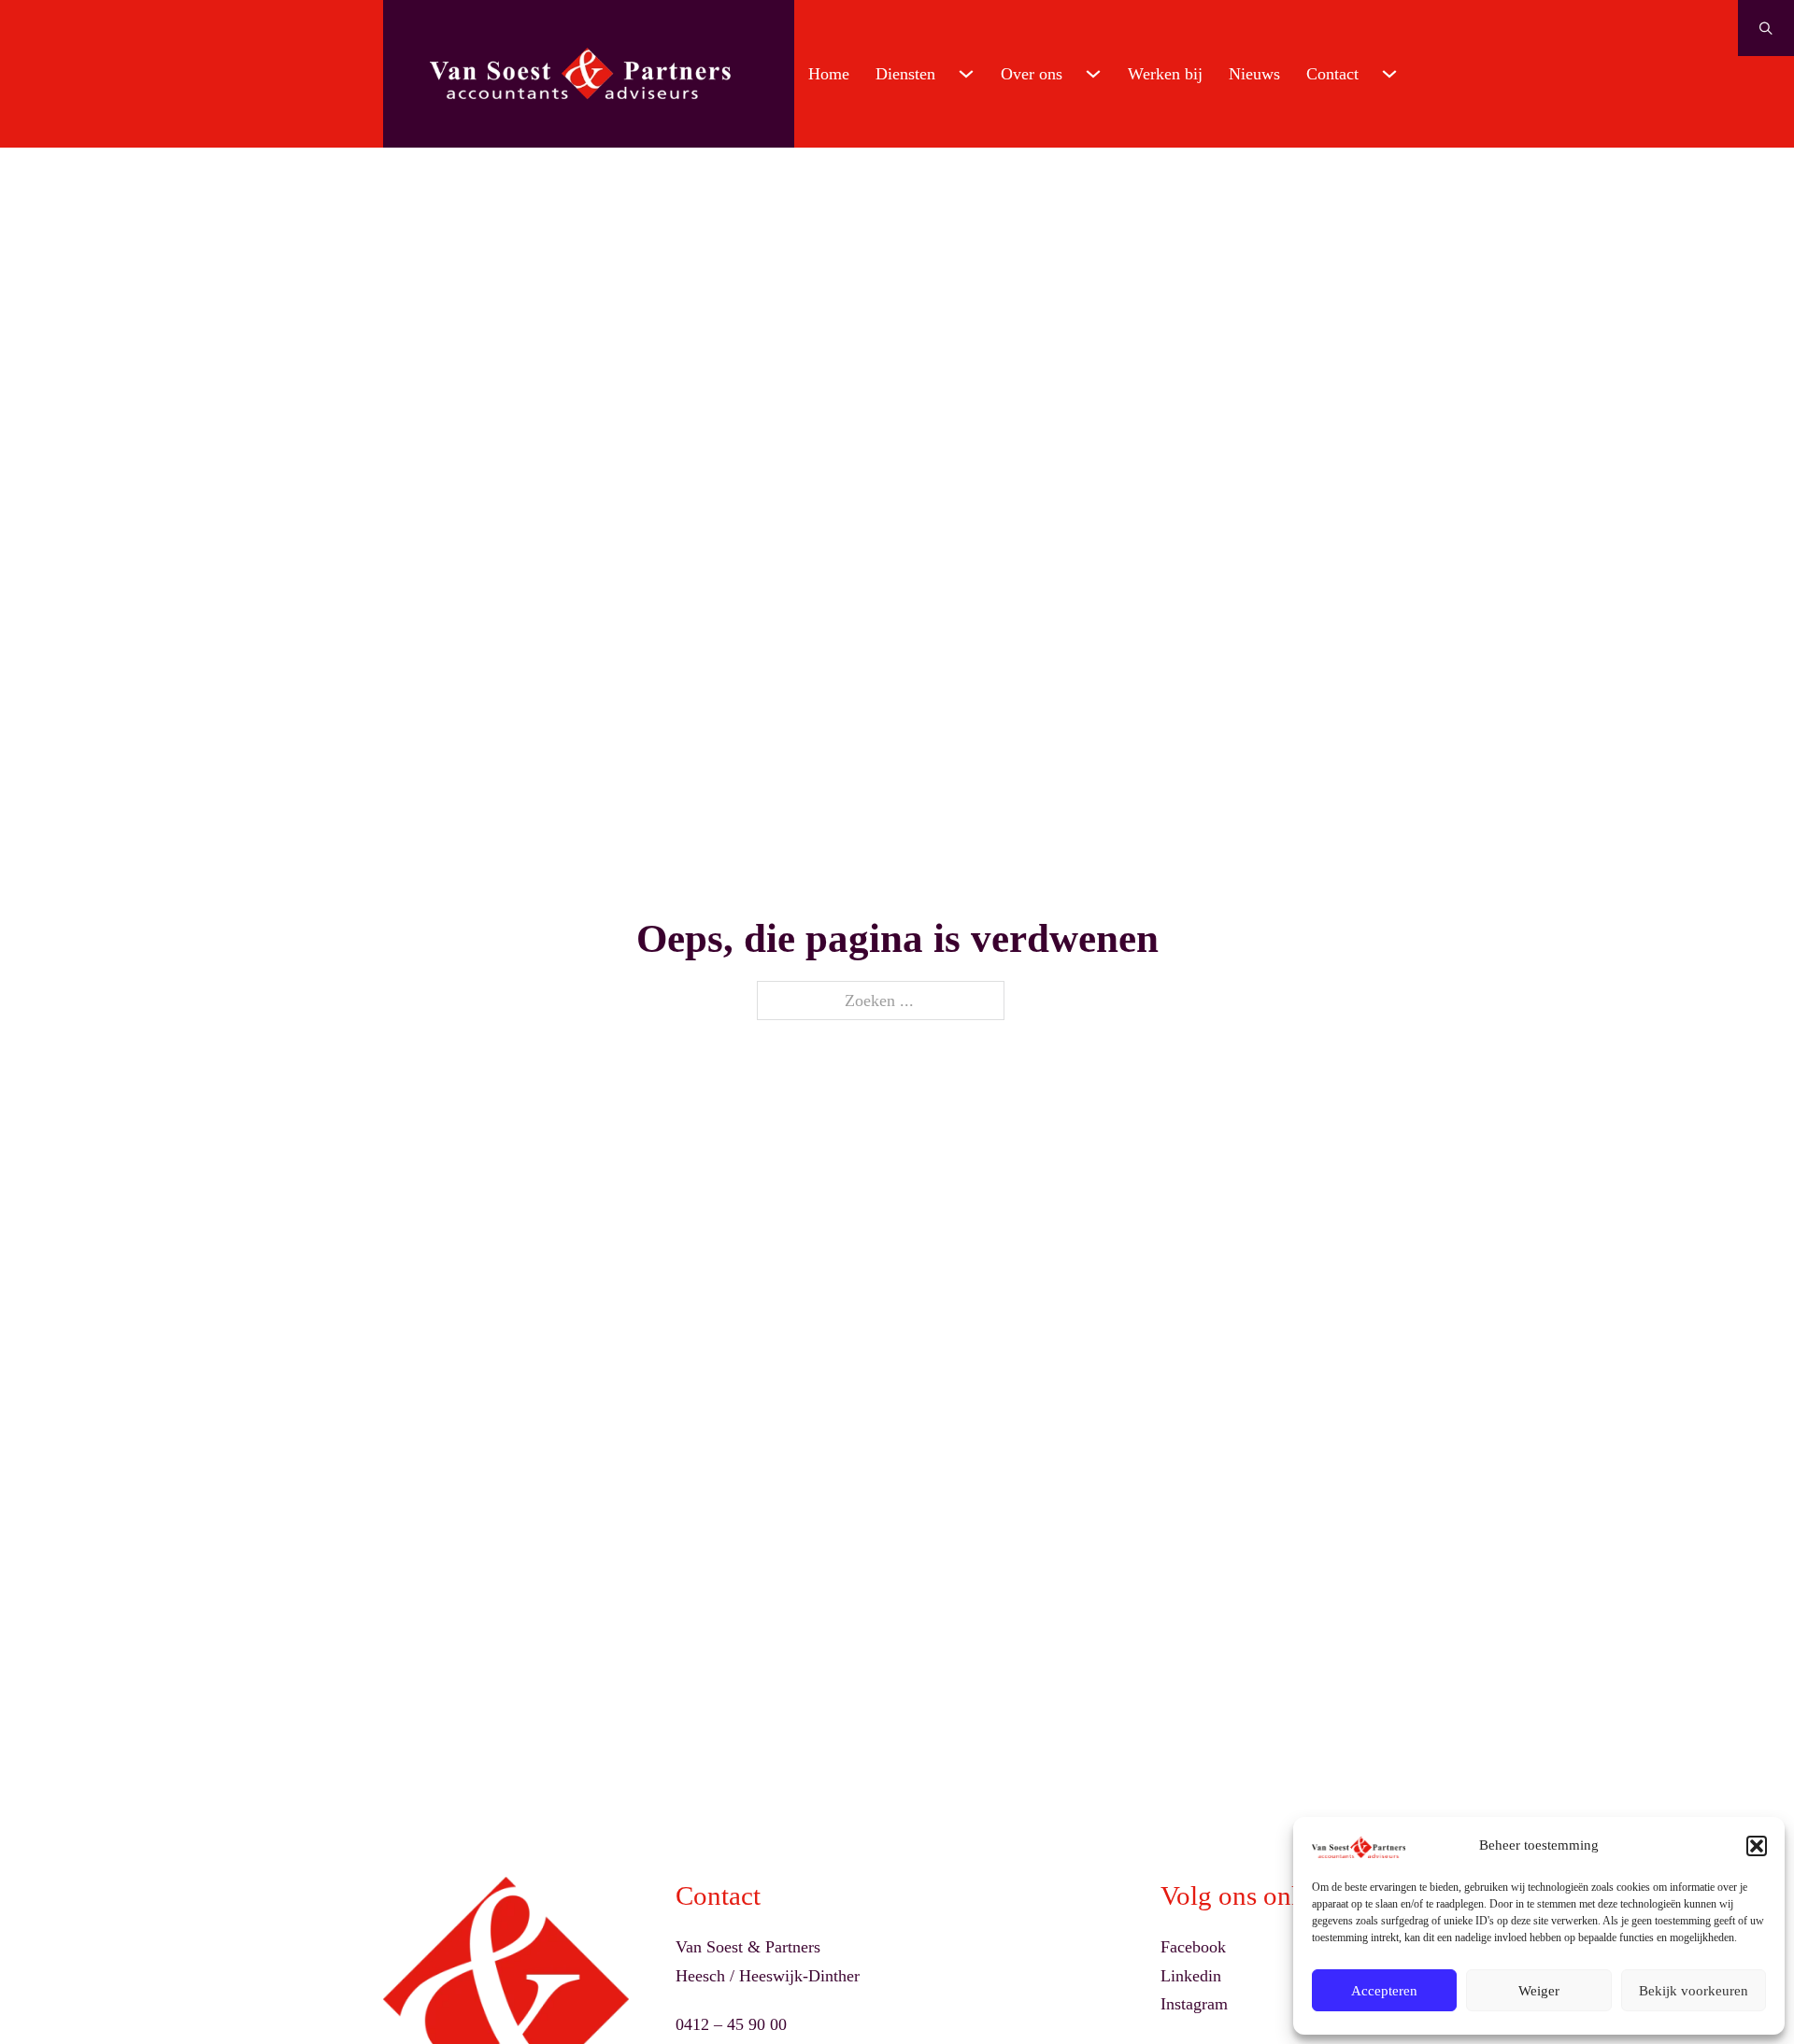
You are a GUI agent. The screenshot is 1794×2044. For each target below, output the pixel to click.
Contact (1332, 74)
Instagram (1194, 2004)
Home (829, 74)
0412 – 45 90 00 (731, 2024)
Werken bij (1165, 74)
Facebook (1193, 1947)
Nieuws (1254, 74)
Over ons (1032, 74)
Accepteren (1384, 1991)
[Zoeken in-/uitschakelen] (1766, 28)
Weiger (1539, 1991)
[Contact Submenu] (1389, 74)
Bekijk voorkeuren (1694, 1991)
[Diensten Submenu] (966, 74)
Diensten (905, 74)
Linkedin (1191, 1976)
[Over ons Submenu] (1093, 74)
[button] (1757, 1846)
